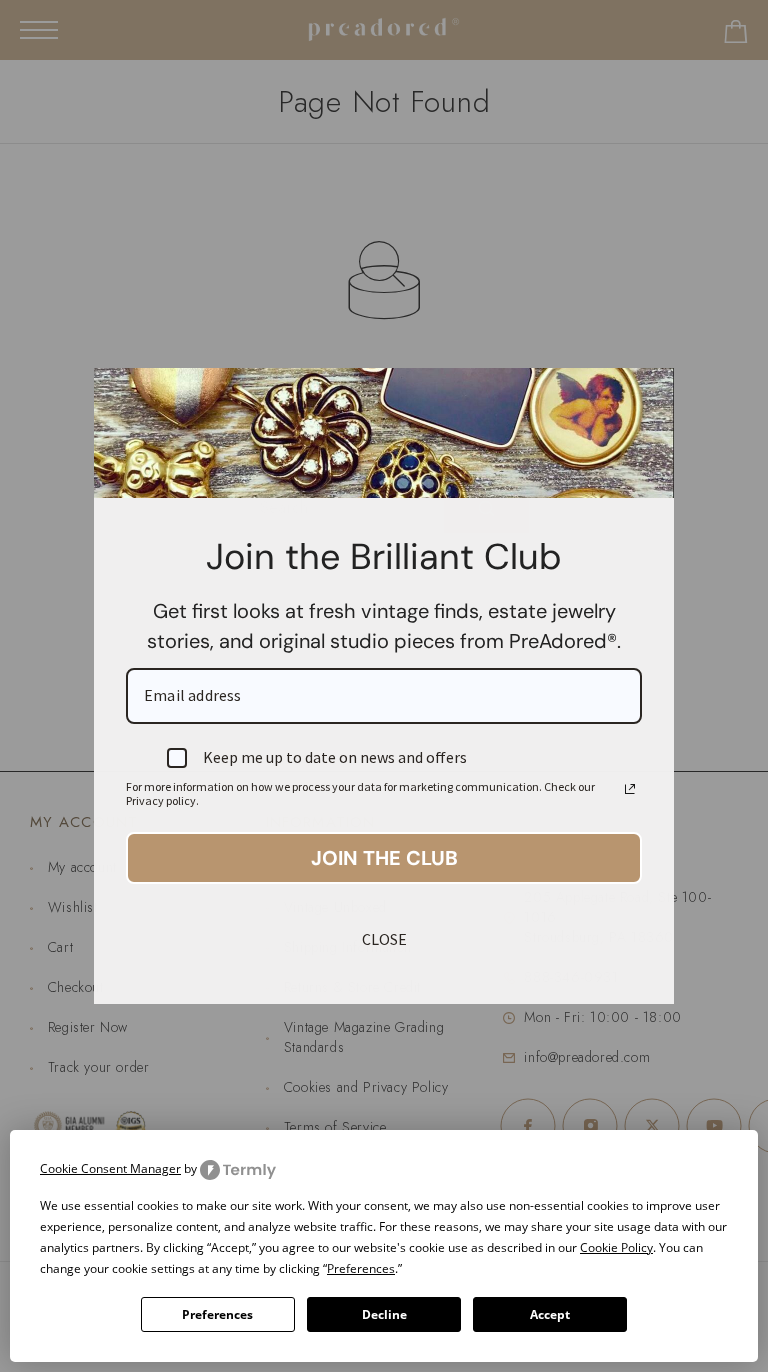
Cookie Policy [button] (616, 1247)
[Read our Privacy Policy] (630, 789)
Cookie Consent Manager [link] (110, 1168)
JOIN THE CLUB (384, 858)
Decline (384, 1314)
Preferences (217, 1314)
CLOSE (384, 939)
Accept (550, 1314)
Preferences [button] (361, 1268)
